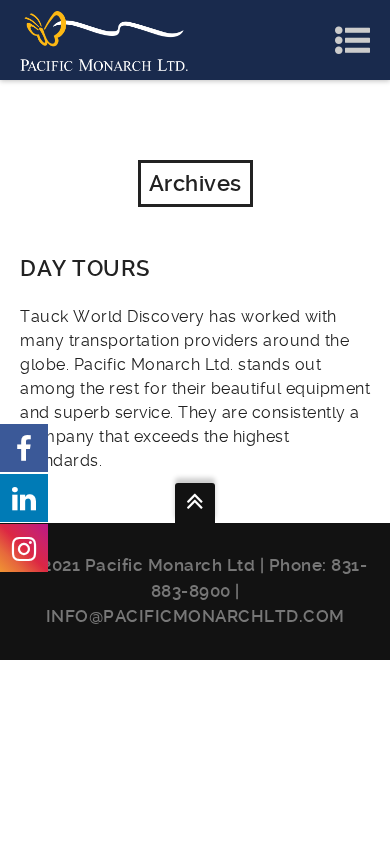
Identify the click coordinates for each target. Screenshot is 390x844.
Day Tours (85, 268)
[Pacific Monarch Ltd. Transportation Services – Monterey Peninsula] (104, 39)
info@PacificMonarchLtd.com (195, 616)
